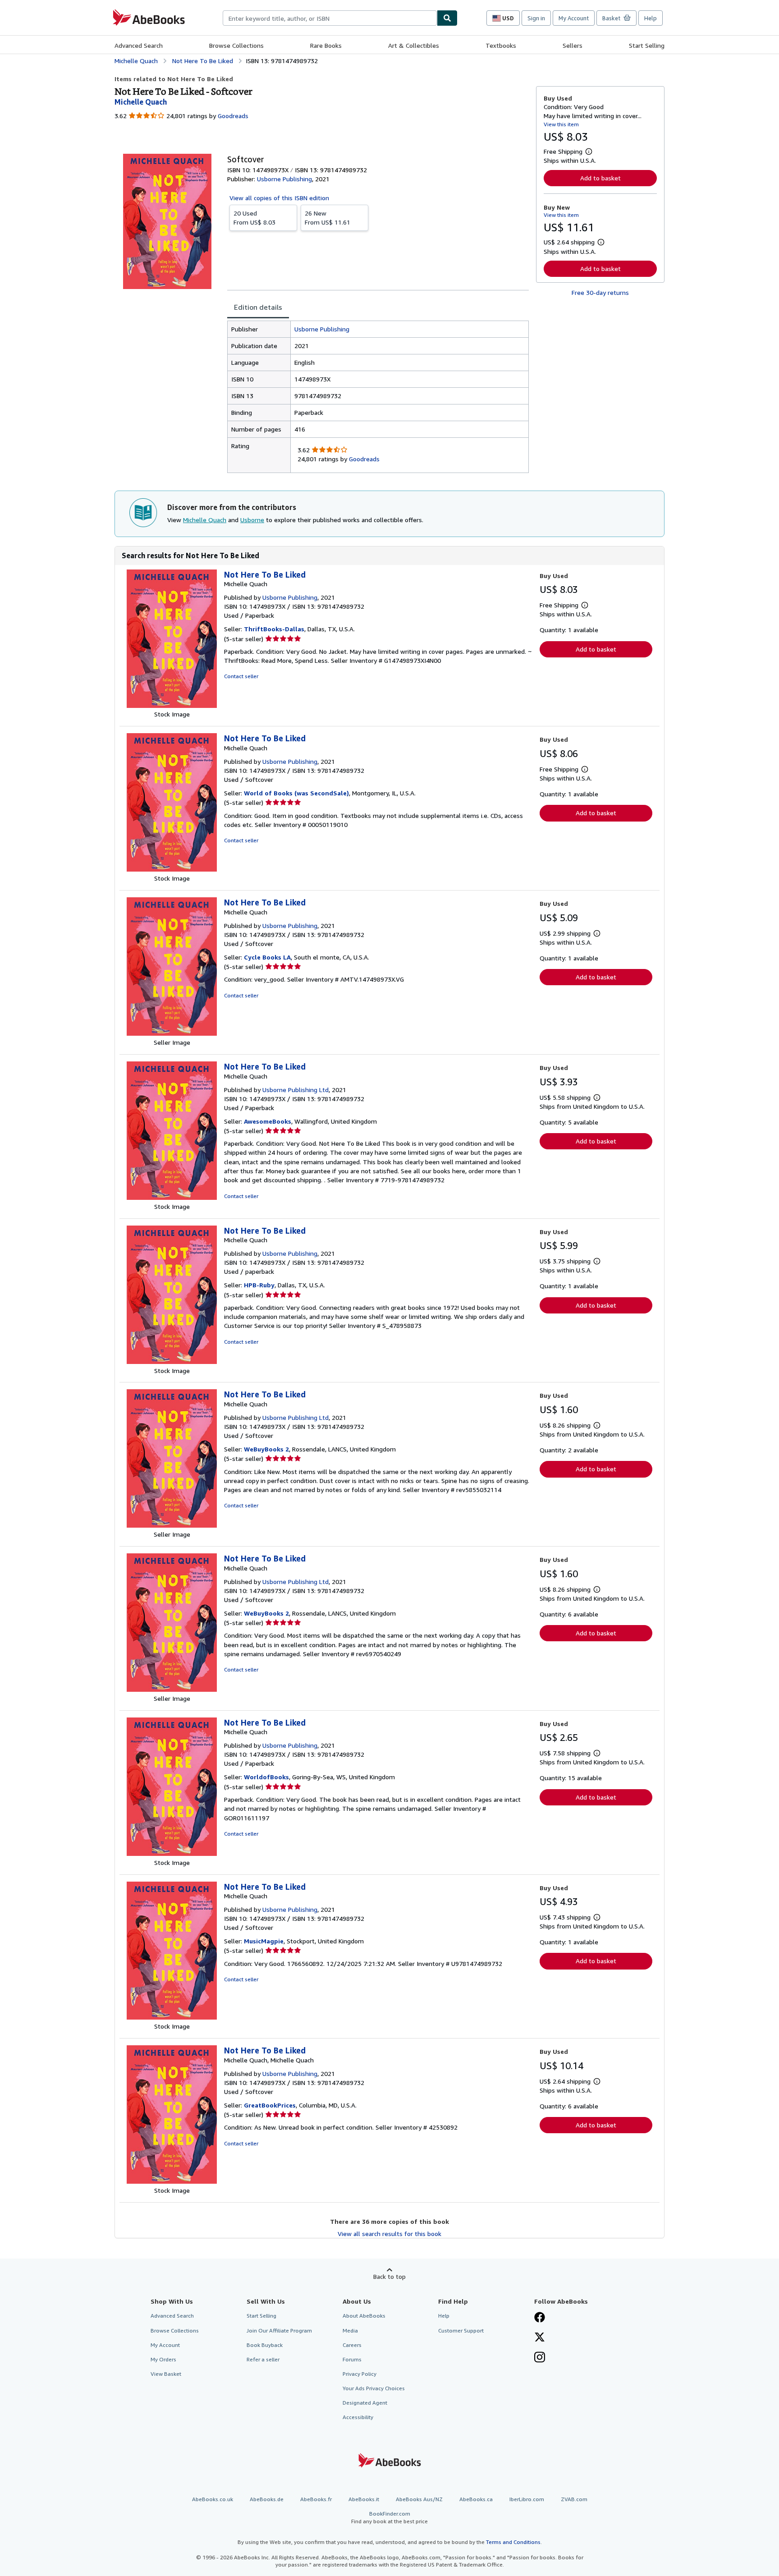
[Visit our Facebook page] (540, 2318)
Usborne (252, 520)
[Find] (447, 18)
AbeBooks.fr (316, 2499)
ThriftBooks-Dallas (274, 629)
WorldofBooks (266, 1777)
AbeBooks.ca (476, 2499)
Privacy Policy (360, 2374)
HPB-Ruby (259, 1285)
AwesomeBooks (268, 1121)
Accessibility (358, 2417)
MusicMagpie (264, 1941)
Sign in (536, 18)
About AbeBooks (364, 2316)
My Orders (163, 2359)
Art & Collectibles (414, 45)
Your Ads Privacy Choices (374, 2388)
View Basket (166, 2374)
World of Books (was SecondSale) (296, 793)
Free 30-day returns (600, 292)
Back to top (389, 2276)
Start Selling (647, 45)
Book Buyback (265, 2345)
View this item (561, 124)
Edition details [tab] (258, 307)
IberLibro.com (527, 2499)
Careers (352, 2345)
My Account (574, 18)
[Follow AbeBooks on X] (540, 2338)
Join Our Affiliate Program (279, 2330)
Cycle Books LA (267, 957)
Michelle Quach (205, 520)
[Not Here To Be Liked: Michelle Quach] (172, 705)
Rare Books (326, 45)
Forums (352, 2359)
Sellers (573, 45)
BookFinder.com (389, 2517)
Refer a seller (263, 2359)
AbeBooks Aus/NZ (419, 2499)
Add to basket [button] (600, 178)
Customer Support (461, 2330)
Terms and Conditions (513, 2542)
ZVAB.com (574, 2499)
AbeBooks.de (267, 2499)
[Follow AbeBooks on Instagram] (540, 2358)
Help (651, 18)
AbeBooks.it (364, 2499)
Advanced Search (139, 45)
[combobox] (330, 18)
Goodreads (233, 116)
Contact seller (241, 676)
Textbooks (501, 45)
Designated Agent (365, 2403)
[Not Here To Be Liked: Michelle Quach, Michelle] (172, 2181)
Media (350, 2330)
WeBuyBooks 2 (266, 1449)
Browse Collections (236, 45)
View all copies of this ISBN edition (279, 198)
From (254, 218)
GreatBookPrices (270, 2105)
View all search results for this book (389, 2234)
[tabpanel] (378, 397)
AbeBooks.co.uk (213, 2499)
